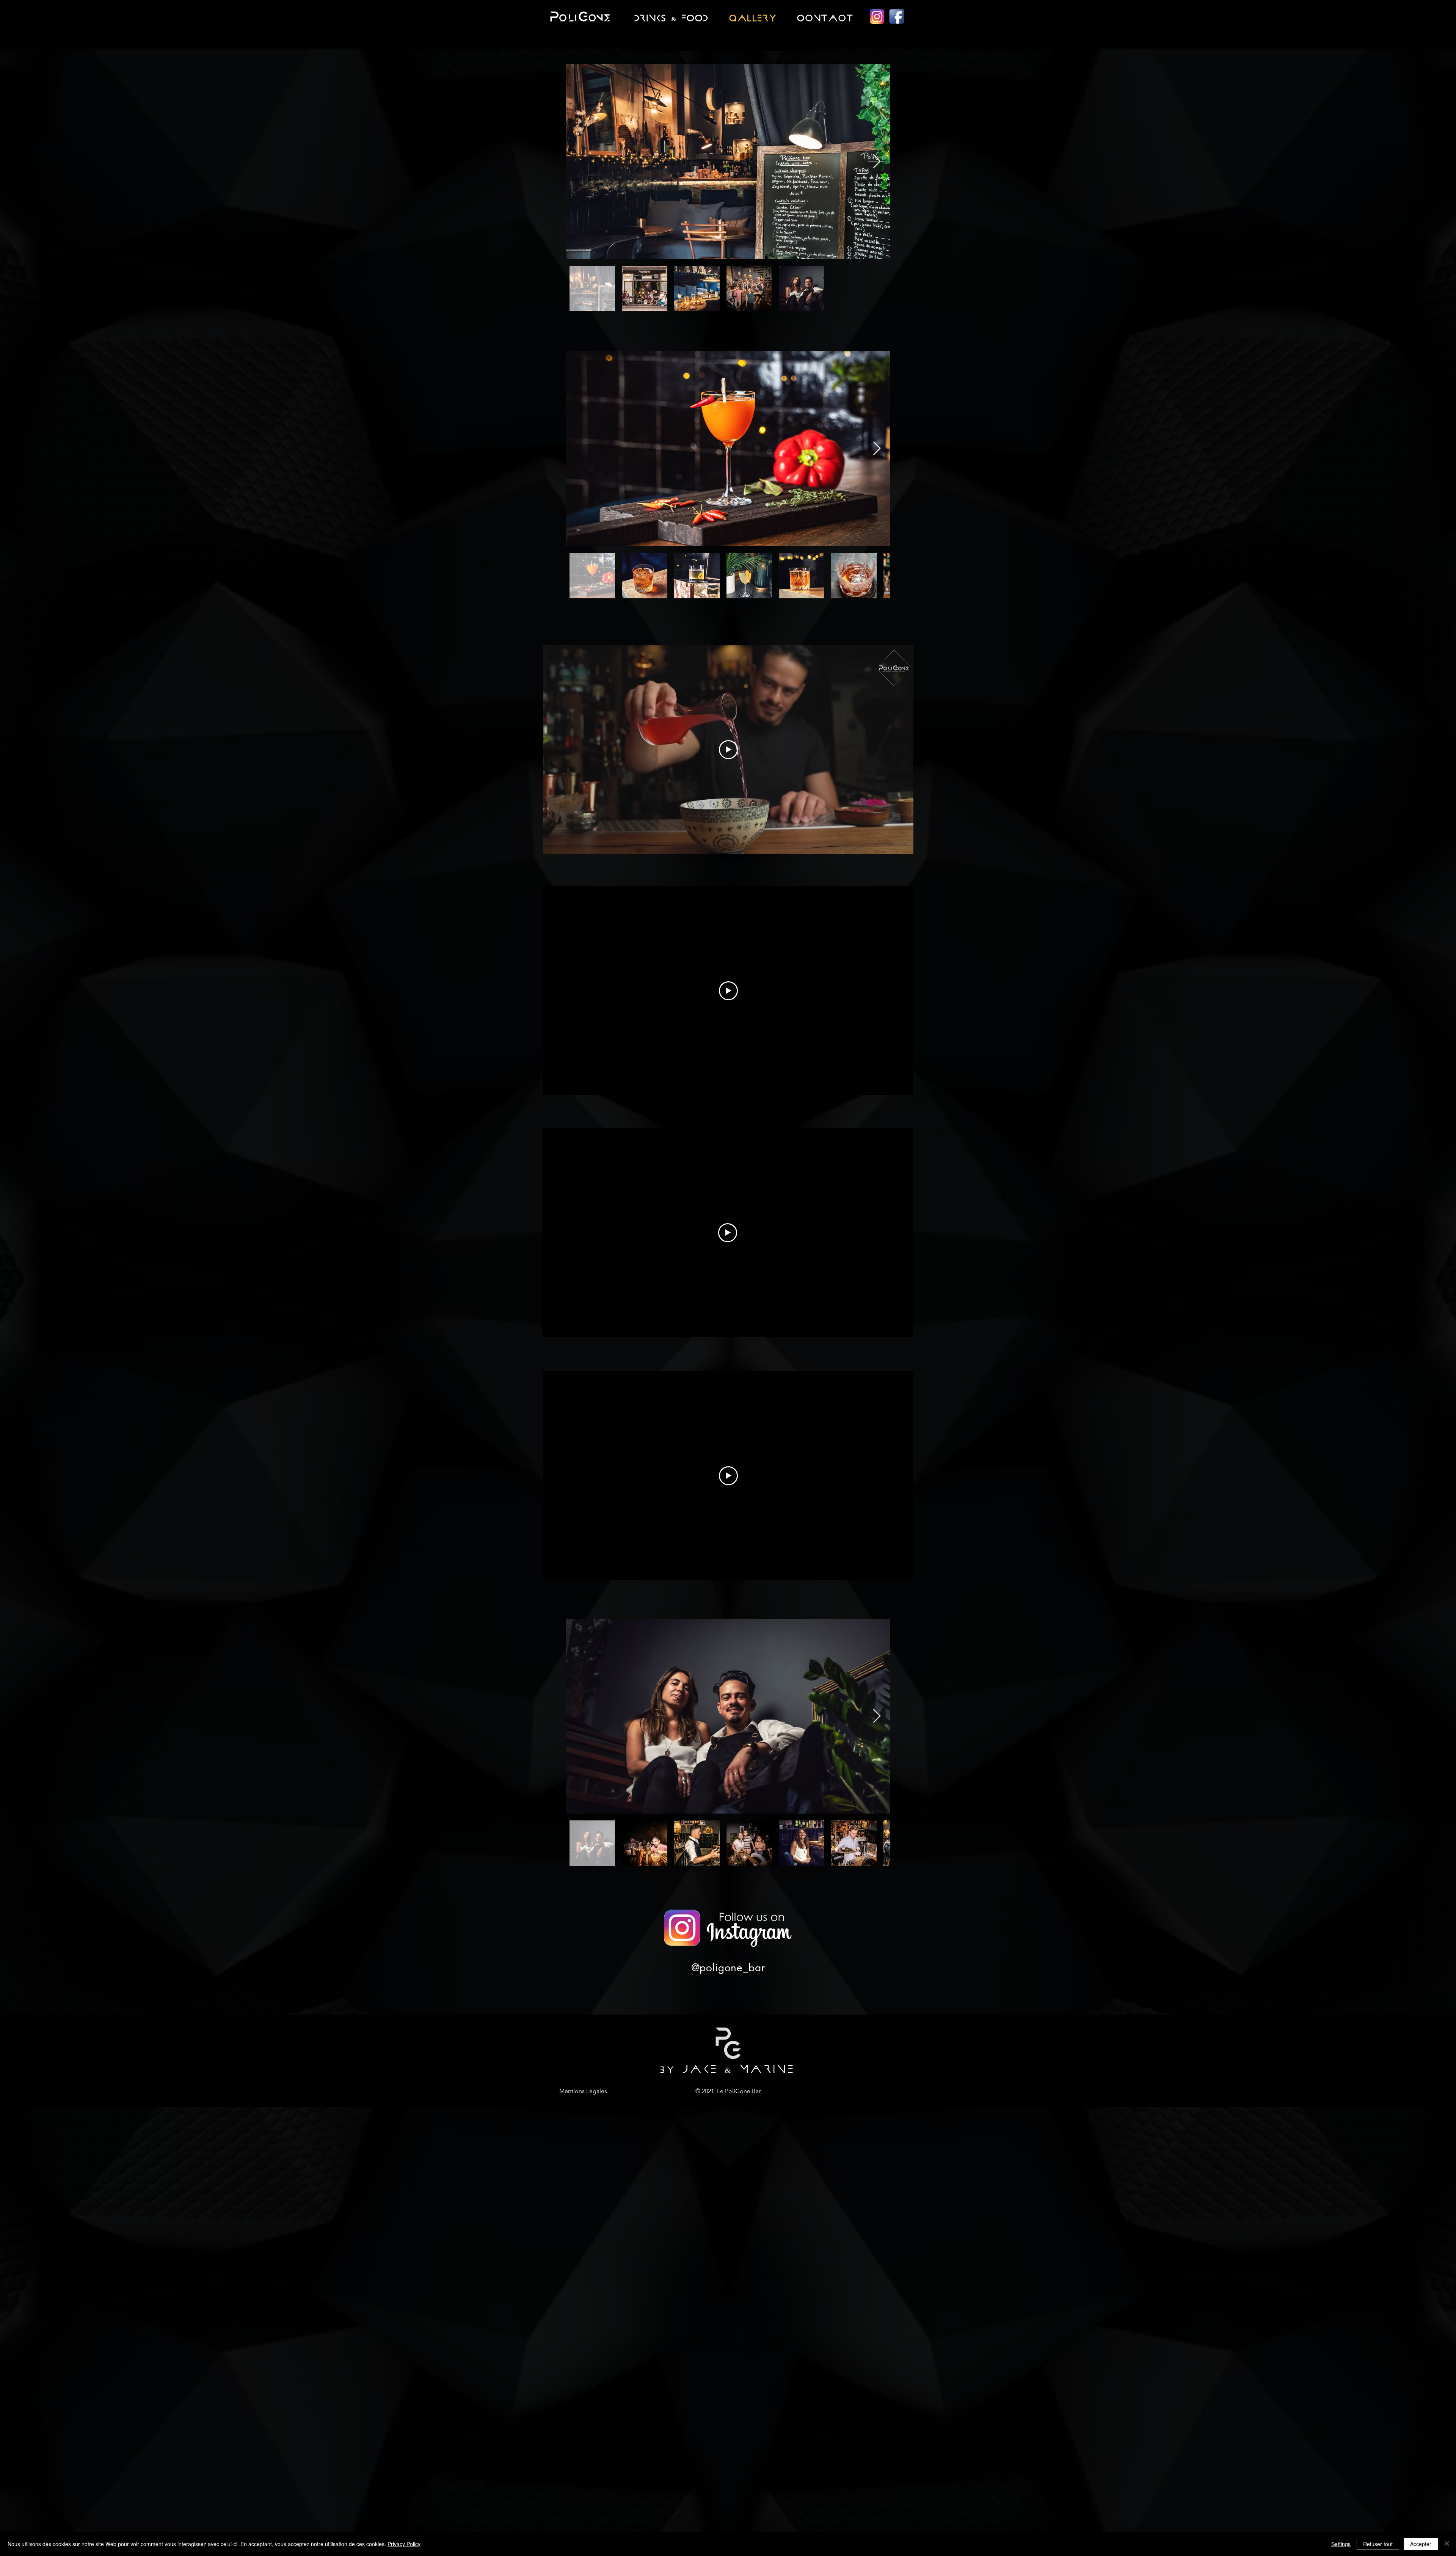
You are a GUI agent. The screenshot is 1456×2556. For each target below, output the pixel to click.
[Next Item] (877, 162)
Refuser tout (1378, 2544)
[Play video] (728, 750)
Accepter (1421, 2544)
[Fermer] (1447, 2544)
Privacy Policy (404, 2544)
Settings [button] (1341, 2544)
